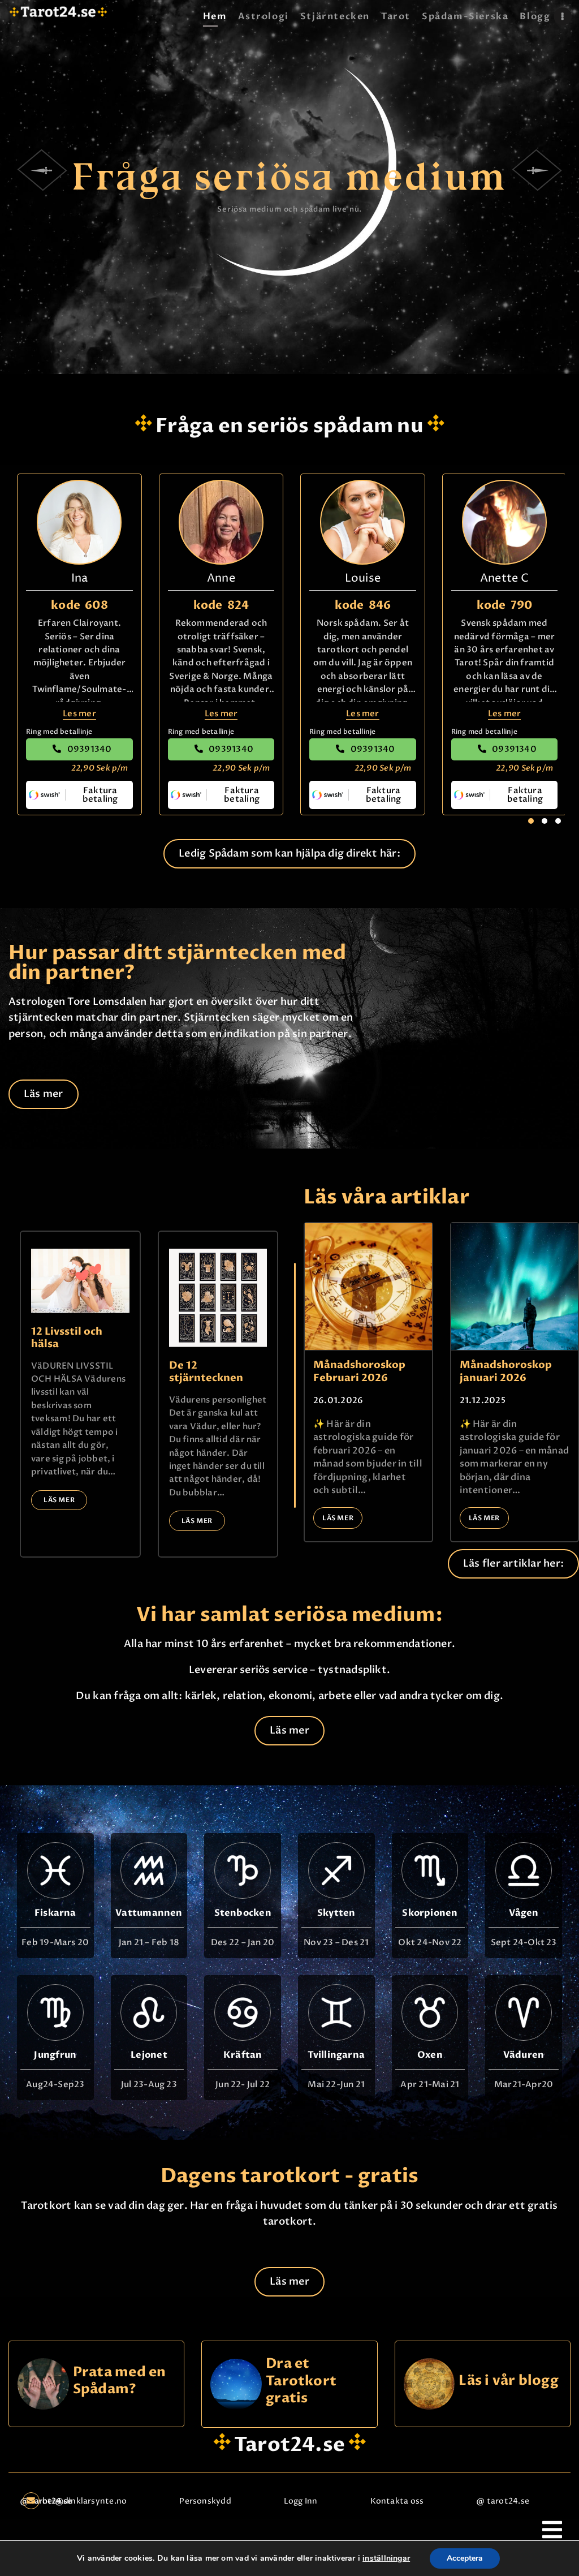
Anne (221, 579)
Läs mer (59, 1500)
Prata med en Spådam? (120, 2381)
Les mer (79, 713)
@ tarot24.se (503, 2501)
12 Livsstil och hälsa (67, 1338)
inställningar (386, 2558)
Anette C (504, 579)
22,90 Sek (100, 768)
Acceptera (465, 2558)
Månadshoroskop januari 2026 (506, 1372)
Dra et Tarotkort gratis (301, 2381)
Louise (363, 579)
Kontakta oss (397, 2501)
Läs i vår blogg (508, 2381)
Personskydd (205, 2501)
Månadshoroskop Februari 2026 (359, 1372)
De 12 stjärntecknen (206, 1372)
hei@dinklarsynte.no (85, 2501)
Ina (80, 579)
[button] (531, 821)
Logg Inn (301, 2501)
